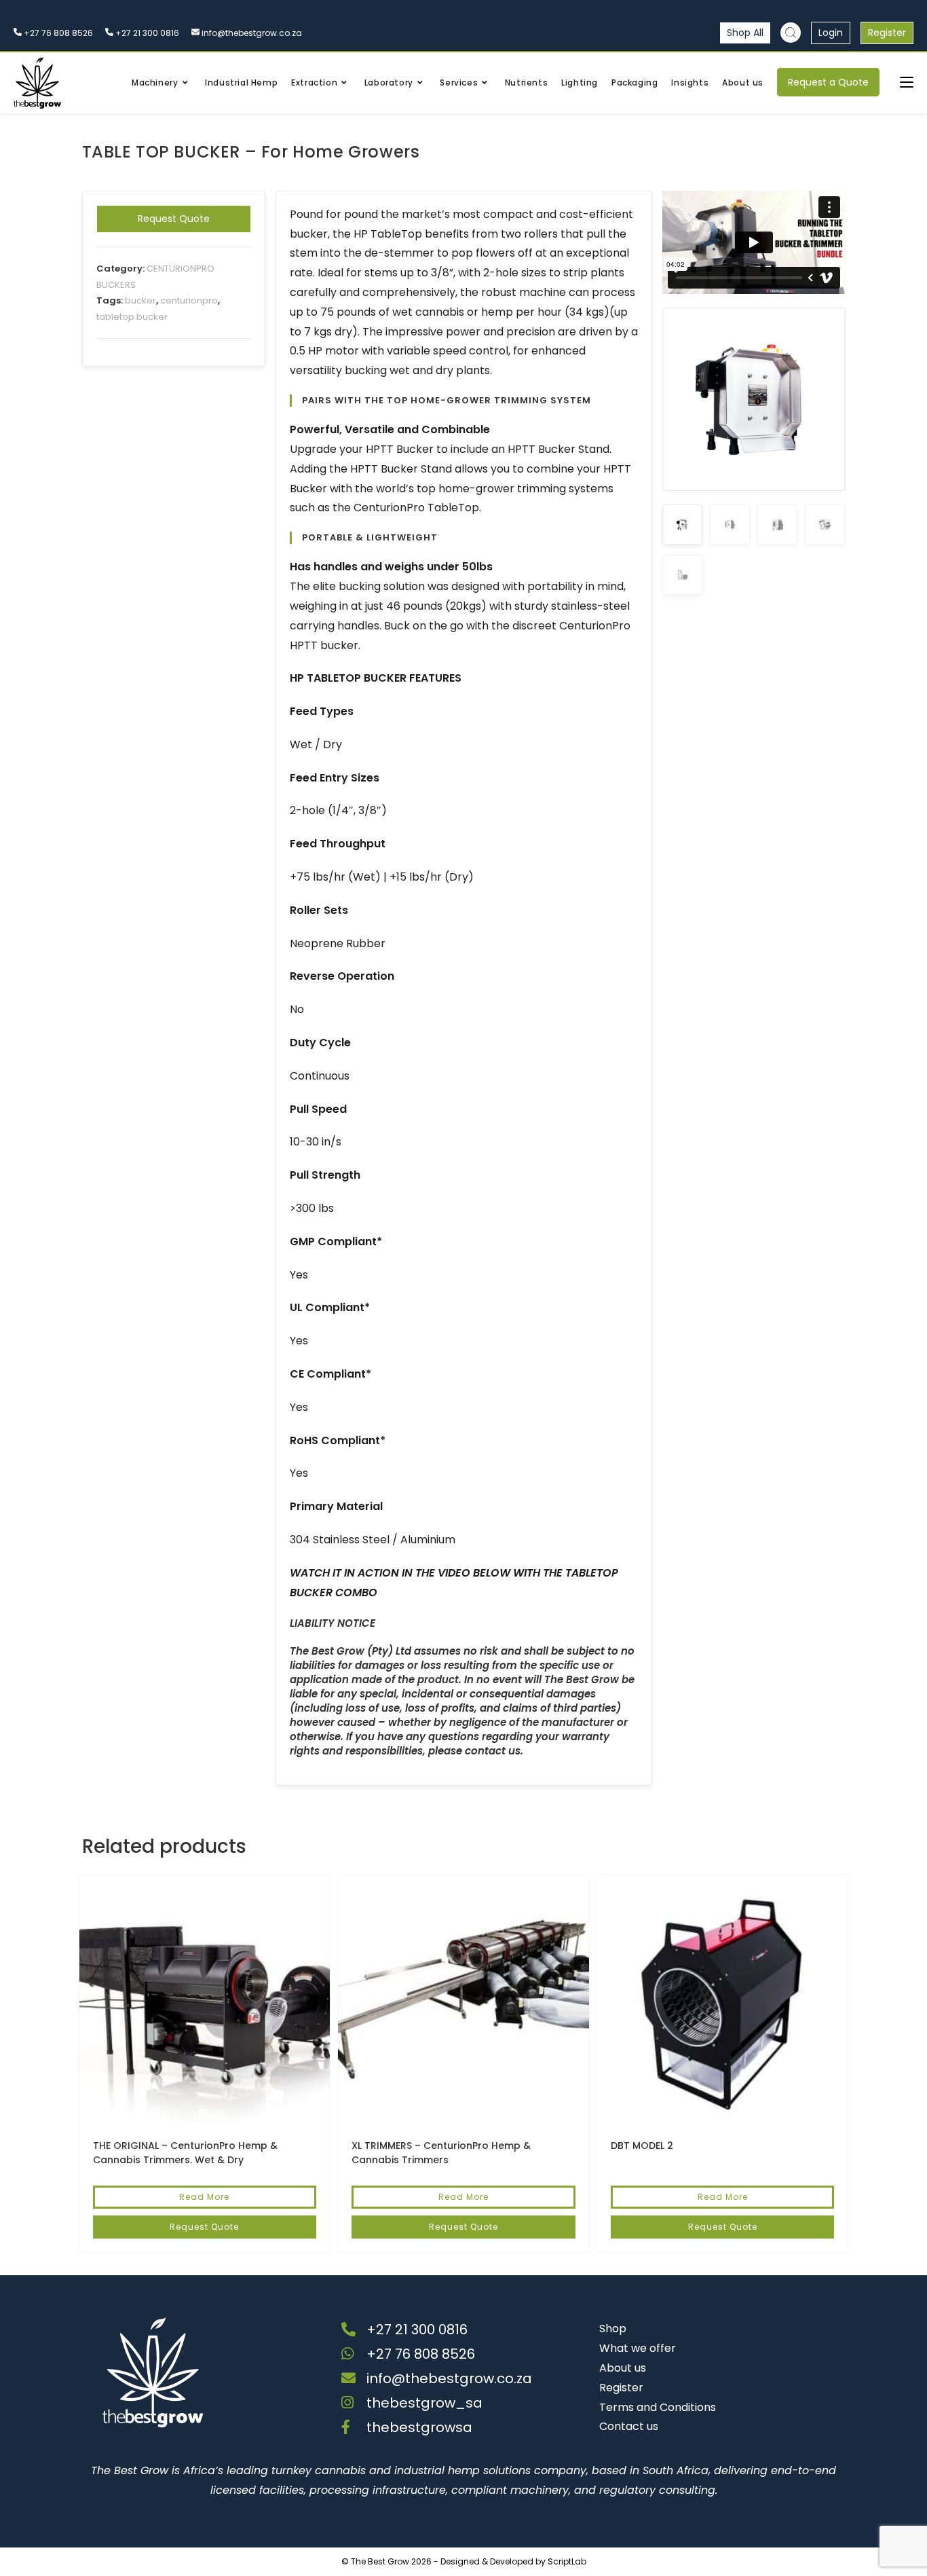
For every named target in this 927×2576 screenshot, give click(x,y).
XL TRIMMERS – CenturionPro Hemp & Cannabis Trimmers (441, 2153)
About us (623, 2368)
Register (887, 33)
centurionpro (189, 300)
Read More (204, 2197)
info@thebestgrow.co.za (251, 33)
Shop (613, 2329)
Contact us (629, 2426)
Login (831, 33)
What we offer (638, 2348)
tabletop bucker (132, 317)
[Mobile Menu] (907, 82)
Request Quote (174, 219)
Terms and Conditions (658, 2407)
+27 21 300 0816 (146, 33)
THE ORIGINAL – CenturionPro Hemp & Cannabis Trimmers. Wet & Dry (185, 2153)
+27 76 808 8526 (57, 33)
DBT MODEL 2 (642, 2146)
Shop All (745, 33)
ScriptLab (567, 2561)
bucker (140, 300)
